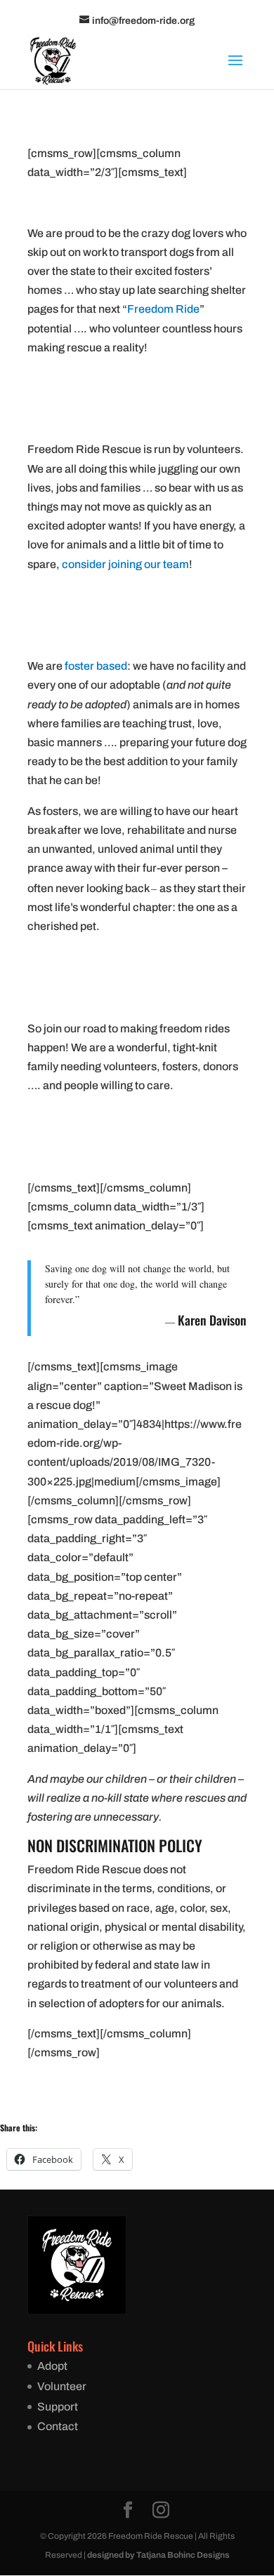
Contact (58, 2426)
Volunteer (62, 2386)
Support (58, 2407)
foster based (96, 666)
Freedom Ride (163, 309)
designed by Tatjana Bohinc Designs (158, 2555)
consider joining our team (125, 564)
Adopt (52, 2366)
